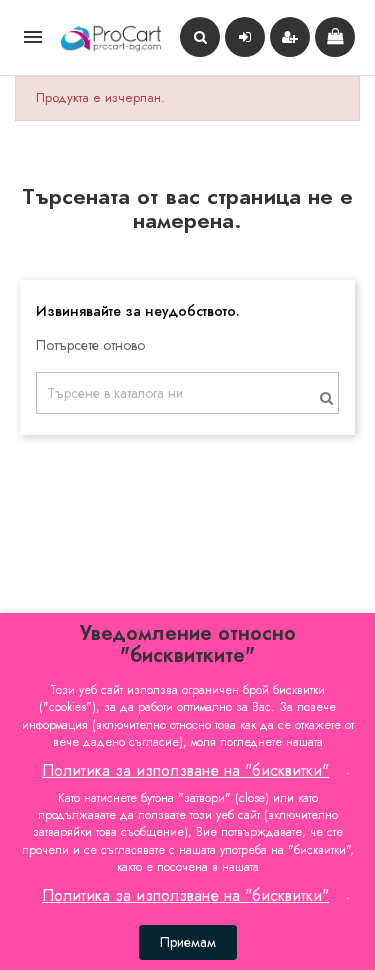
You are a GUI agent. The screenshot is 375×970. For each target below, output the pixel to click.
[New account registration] (290, 37)
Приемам (188, 942)
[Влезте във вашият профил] (245, 37)
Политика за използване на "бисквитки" (185, 770)
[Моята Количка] (335, 37)
